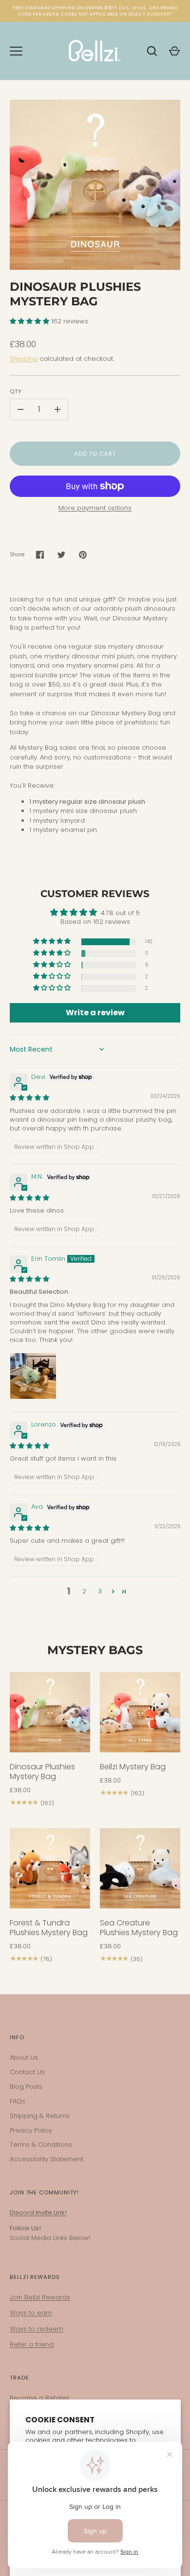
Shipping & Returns (40, 2116)
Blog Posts (26, 2087)
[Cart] (174, 51)
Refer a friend (32, 2344)
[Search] (152, 51)
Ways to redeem (37, 2329)
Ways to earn (31, 2313)
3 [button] (100, 1591)
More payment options (95, 508)
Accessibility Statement (47, 2159)
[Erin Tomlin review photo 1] (33, 1376)
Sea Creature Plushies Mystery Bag (139, 1928)
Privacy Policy (31, 2130)
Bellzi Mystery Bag (133, 1767)
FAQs (18, 2101)
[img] (29, 1098)
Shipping (24, 359)
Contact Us (27, 2072)
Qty (16, 391)
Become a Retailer (40, 2398)
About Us (24, 2057)
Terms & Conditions (41, 2144)
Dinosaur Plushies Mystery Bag (42, 1772)
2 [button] (84, 1591)
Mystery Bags (95, 1650)
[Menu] (16, 51)
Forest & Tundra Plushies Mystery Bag (49, 1928)
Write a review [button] (95, 1013)
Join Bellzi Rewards (40, 2297)
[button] (30, 321)
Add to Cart (95, 454)
